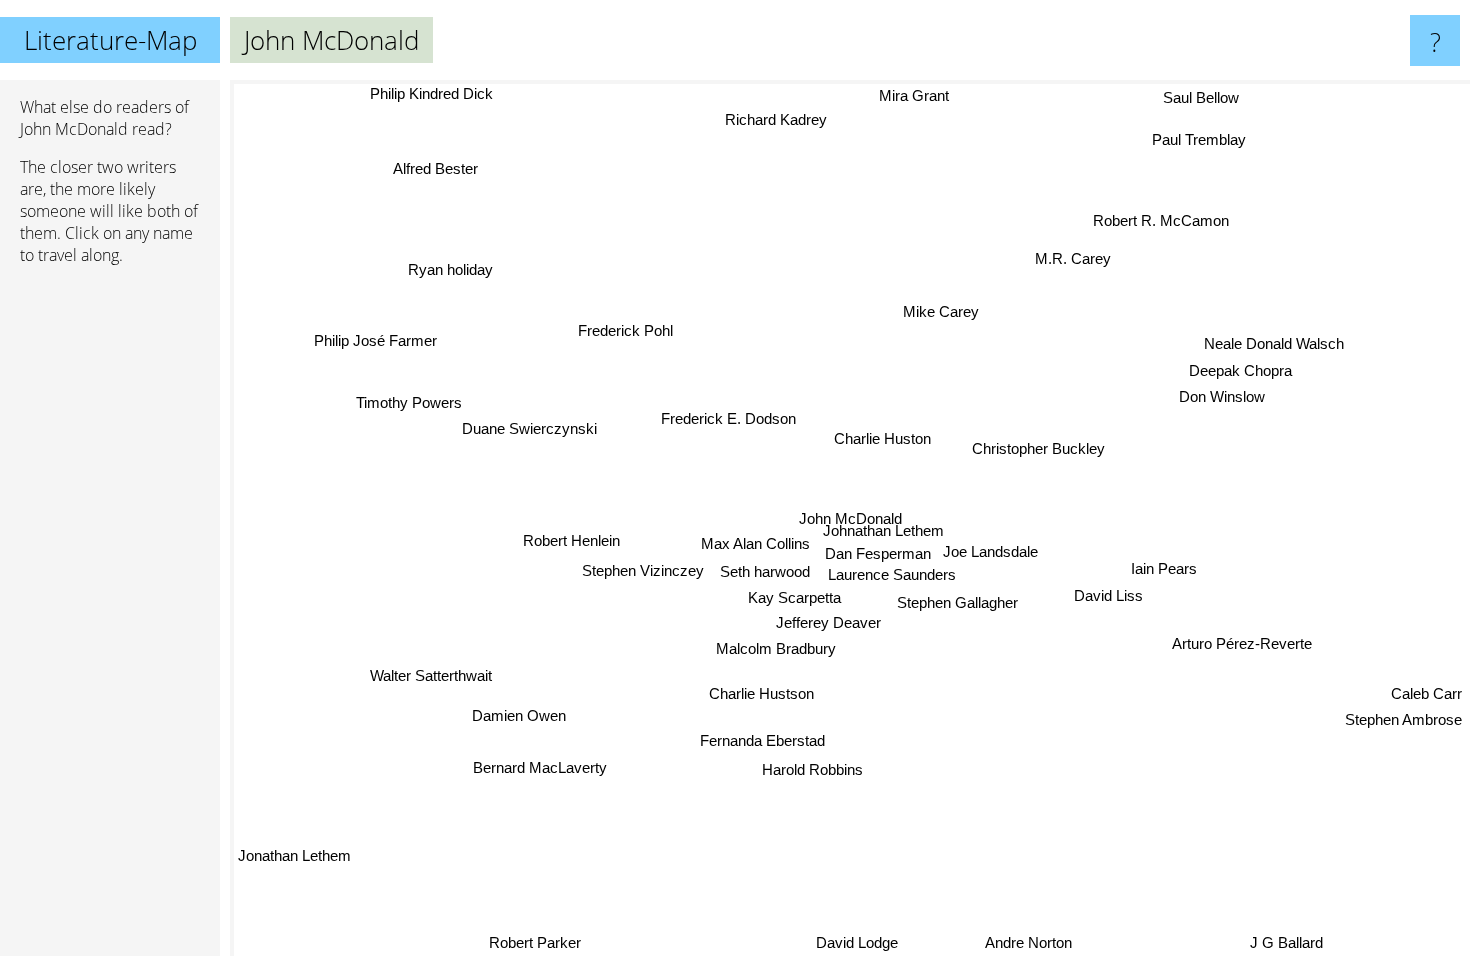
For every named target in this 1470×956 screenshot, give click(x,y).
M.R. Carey (1073, 258)
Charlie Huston (883, 438)
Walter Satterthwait (431, 675)
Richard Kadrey (778, 119)
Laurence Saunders (891, 574)
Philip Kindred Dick (432, 93)
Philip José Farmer (371, 344)
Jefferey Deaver (830, 623)
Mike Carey (941, 311)
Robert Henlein (571, 537)
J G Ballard (1286, 942)
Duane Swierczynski (530, 430)
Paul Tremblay (1195, 137)
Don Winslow (1221, 393)
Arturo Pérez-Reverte (1242, 644)
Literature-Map (110, 40)
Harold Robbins (815, 769)
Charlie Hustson (766, 695)
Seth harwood (765, 571)
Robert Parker (535, 942)
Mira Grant (919, 95)
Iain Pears (1164, 568)
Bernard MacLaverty (541, 767)
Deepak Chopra (1239, 367)
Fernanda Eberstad (761, 739)
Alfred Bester (428, 172)
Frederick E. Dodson (729, 417)
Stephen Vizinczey (643, 570)
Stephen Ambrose (1403, 721)
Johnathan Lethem (883, 530)
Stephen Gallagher (959, 602)
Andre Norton (1025, 942)
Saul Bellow (1203, 98)
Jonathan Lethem (294, 855)
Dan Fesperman (878, 553)
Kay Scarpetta (797, 597)
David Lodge (856, 942)
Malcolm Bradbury (776, 648)
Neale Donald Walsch (1273, 341)
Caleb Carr (1426, 695)
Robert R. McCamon (1158, 218)
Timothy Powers (406, 404)
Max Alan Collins (755, 543)
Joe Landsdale (990, 551)
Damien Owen (519, 715)
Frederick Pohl (623, 330)
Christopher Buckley (1039, 449)
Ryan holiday (449, 269)
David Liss (1108, 595)
